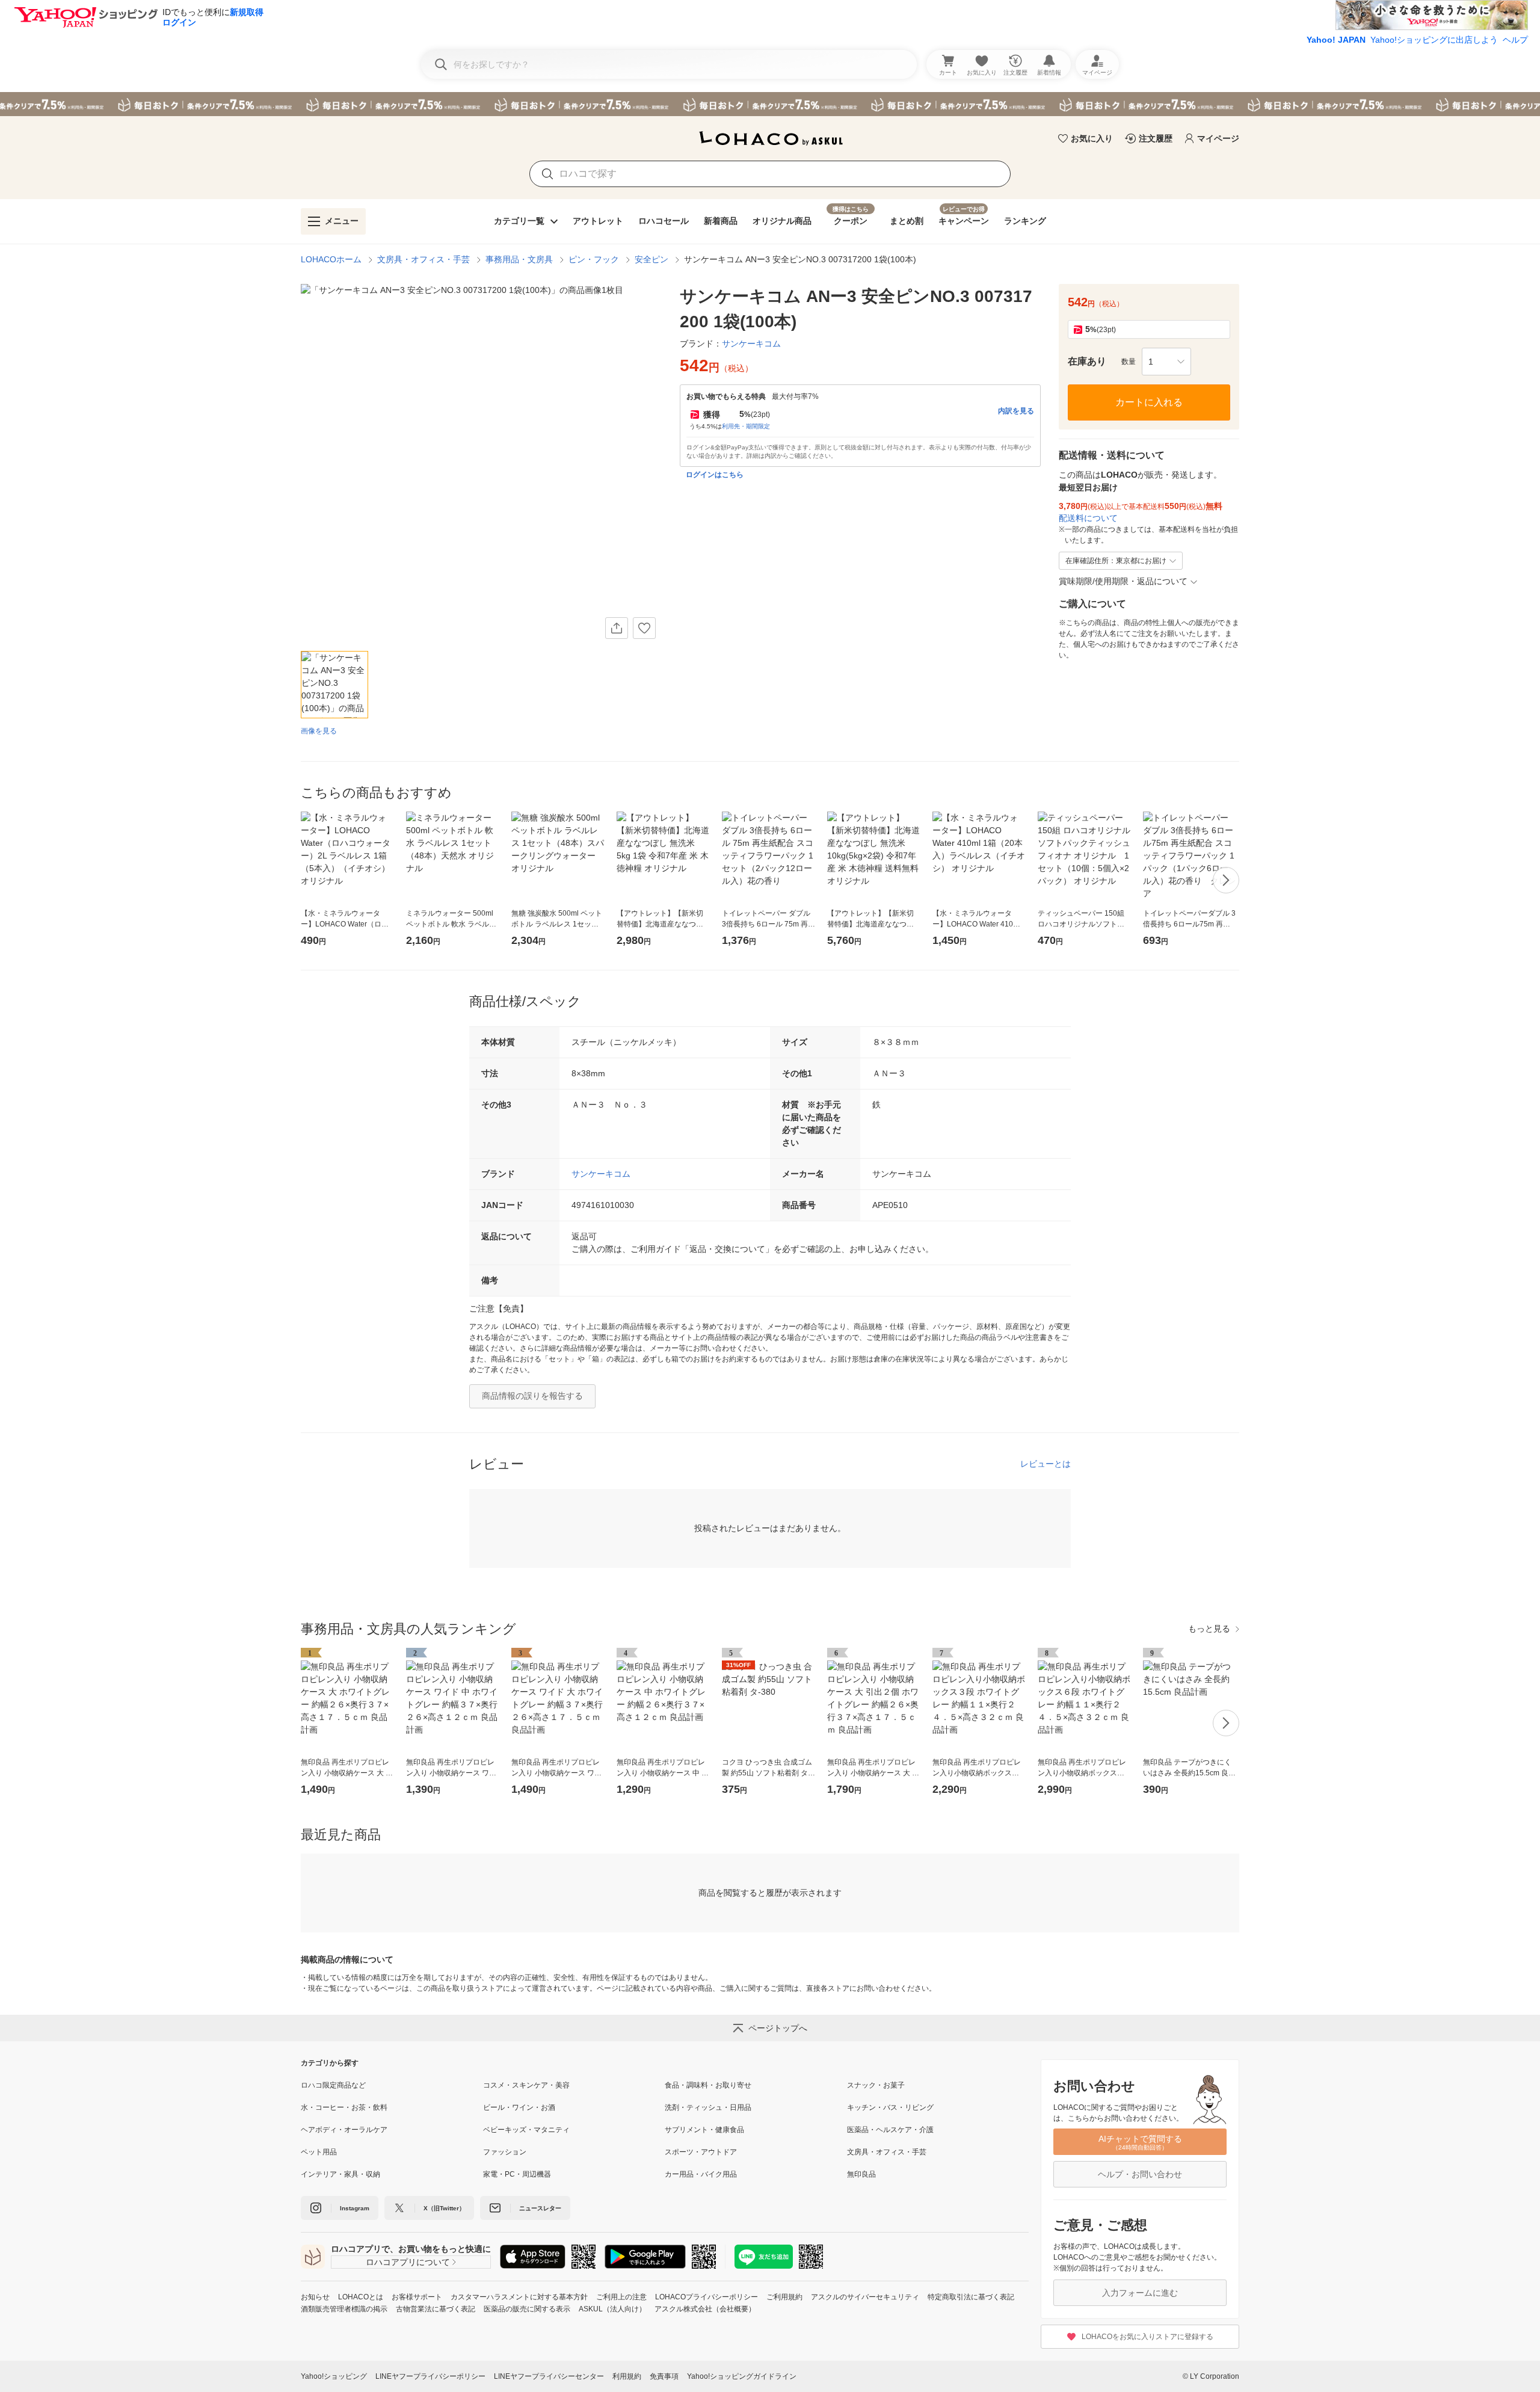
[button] (1166, 362)
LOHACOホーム (331, 259)
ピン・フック (594, 259)
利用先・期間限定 (746, 426)
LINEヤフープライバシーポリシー (430, 2376)
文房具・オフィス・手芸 (423, 259)
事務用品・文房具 (519, 259)
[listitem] (392, 2085)
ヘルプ (1515, 40)
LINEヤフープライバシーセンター (549, 2376)
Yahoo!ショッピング (334, 2376)
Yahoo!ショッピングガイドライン (742, 2376)
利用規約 (627, 2376)
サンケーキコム (601, 1174)
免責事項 (664, 2376)
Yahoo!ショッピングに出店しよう (1434, 40)
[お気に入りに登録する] (644, 628)
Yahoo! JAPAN (1336, 40)
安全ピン (651, 259)
